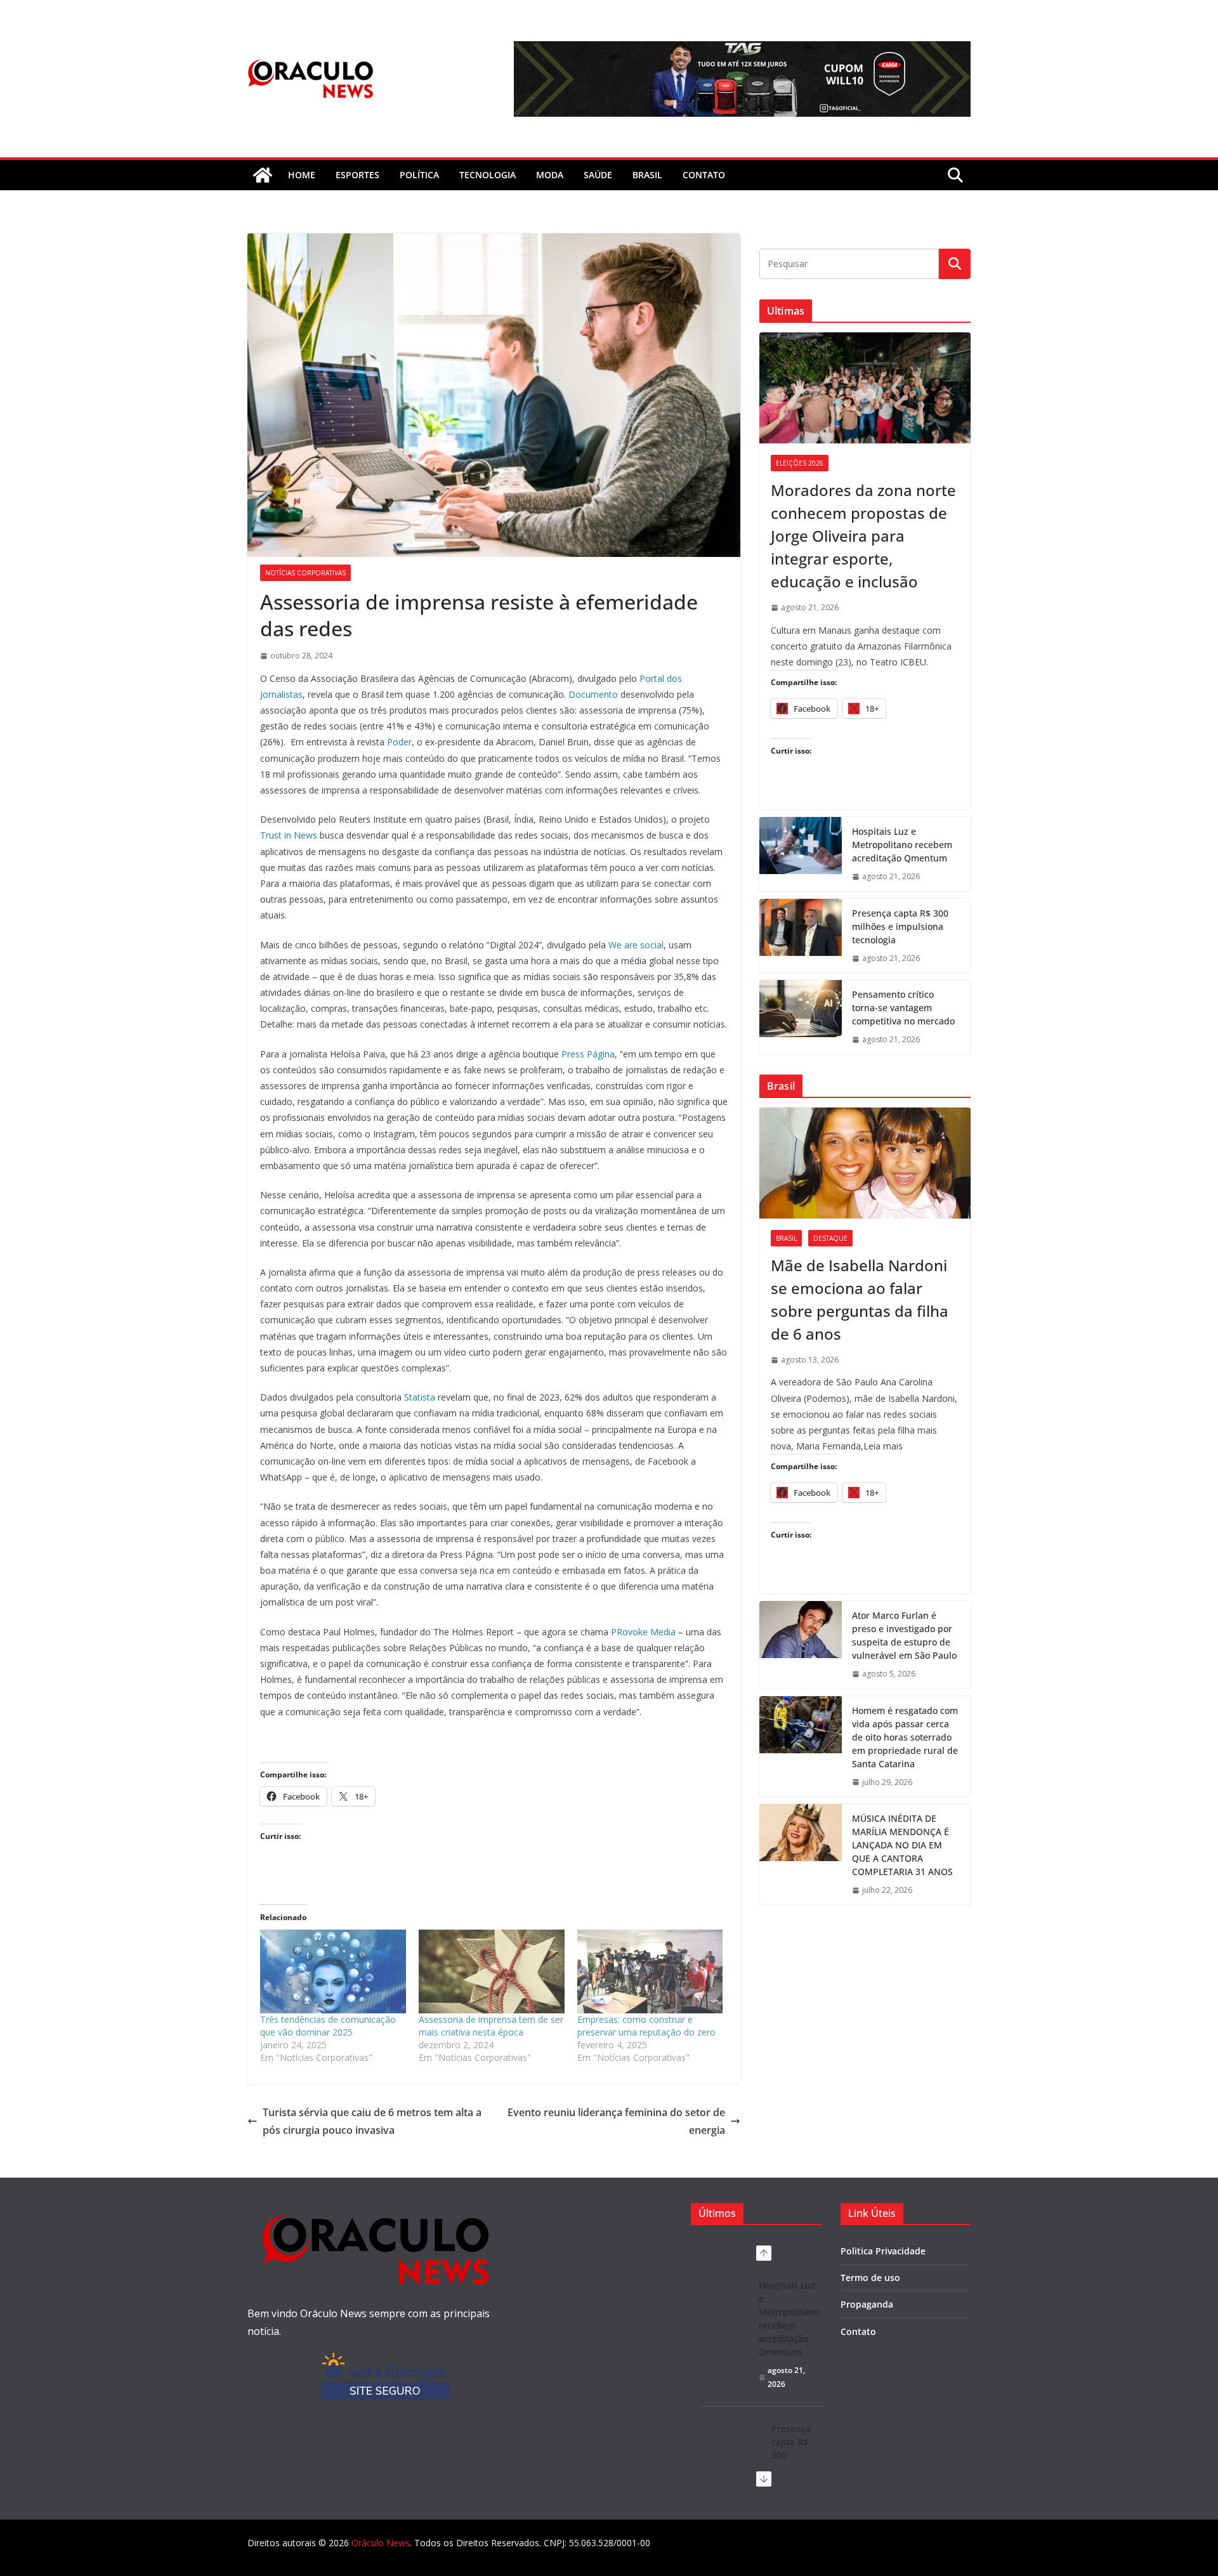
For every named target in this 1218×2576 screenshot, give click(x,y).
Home (302, 175)
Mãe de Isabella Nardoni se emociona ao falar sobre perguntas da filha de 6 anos (860, 1299)
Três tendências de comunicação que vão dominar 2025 (328, 2026)
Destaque (830, 1238)
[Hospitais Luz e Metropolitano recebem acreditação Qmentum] (801, 854)
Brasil (647, 175)
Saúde (598, 175)
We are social (636, 945)
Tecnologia (488, 175)
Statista (420, 1397)
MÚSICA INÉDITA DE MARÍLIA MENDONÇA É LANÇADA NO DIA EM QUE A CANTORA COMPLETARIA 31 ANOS (902, 1845)
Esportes (357, 175)
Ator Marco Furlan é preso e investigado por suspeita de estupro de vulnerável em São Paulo (904, 1635)
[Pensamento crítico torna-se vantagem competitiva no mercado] (801, 1017)
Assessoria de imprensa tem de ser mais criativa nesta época (491, 2026)
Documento (593, 694)
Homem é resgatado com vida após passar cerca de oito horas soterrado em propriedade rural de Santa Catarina (905, 1737)
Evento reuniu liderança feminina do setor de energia (616, 2122)
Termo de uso (870, 2278)
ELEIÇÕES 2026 (800, 463)
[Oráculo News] (263, 175)
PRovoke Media (643, 1632)
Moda (550, 175)
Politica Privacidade (883, 2251)
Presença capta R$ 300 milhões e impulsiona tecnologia (900, 926)
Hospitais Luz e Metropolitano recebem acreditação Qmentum (902, 845)
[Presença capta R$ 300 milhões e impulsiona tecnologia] (801, 936)
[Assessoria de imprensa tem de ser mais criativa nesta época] (492, 1971)
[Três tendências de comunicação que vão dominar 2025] (333, 1971)
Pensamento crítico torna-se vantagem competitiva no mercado (903, 1008)
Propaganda (867, 2304)
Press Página (588, 1054)
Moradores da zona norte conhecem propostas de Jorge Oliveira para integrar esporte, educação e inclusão (863, 536)
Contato (858, 2331)
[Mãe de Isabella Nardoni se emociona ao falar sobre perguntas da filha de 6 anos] (865, 1163)
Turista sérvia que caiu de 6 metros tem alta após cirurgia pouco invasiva (372, 2122)
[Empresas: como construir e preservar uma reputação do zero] (650, 1971)
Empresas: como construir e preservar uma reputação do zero (646, 2026)
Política (419, 175)
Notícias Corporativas (305, 573)
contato (704, 175)
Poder (399, 742)
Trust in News (289, 835)
